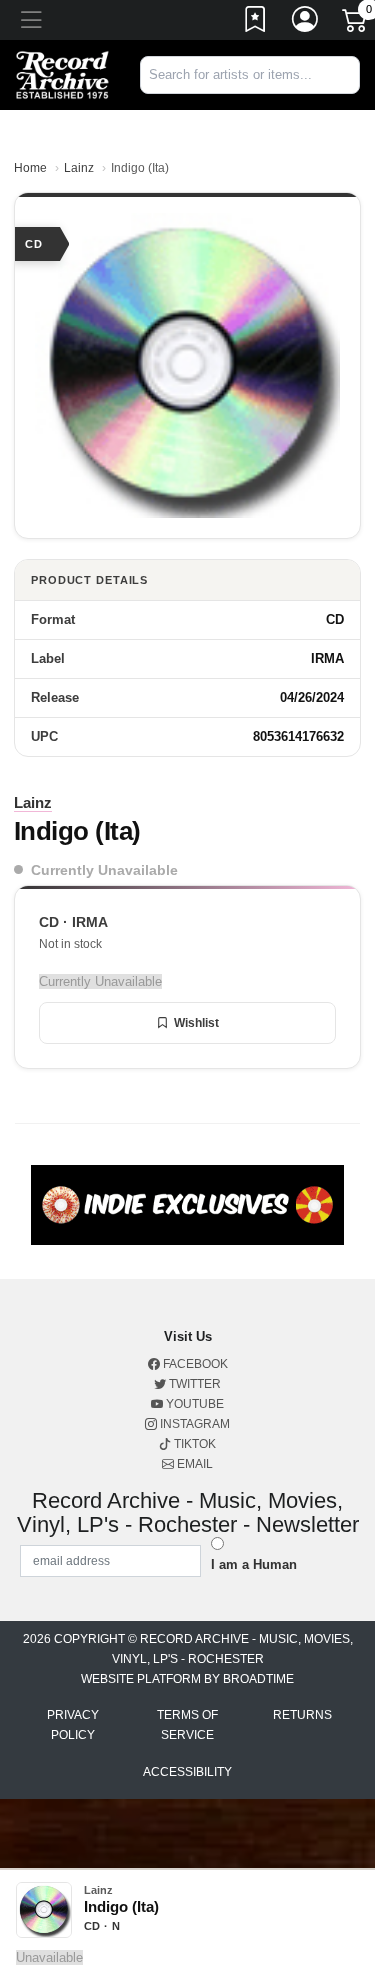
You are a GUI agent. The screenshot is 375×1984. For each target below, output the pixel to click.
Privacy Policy (73, 1725)
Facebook (194, 1364)
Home (30, 168)
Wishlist (196, 1023)
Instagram (193, 1424)
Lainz (79, 168)
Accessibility (187, 1772)
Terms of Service (187, 1725)
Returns (302, 1715)
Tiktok (193, 1444)
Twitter (193, 1384)
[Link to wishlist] (256, 23)
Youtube (193, 1404)
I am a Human (254, 1564)
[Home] (62, 73)
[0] (356, 24)
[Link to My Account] (306, 23)
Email (193, 1464)
